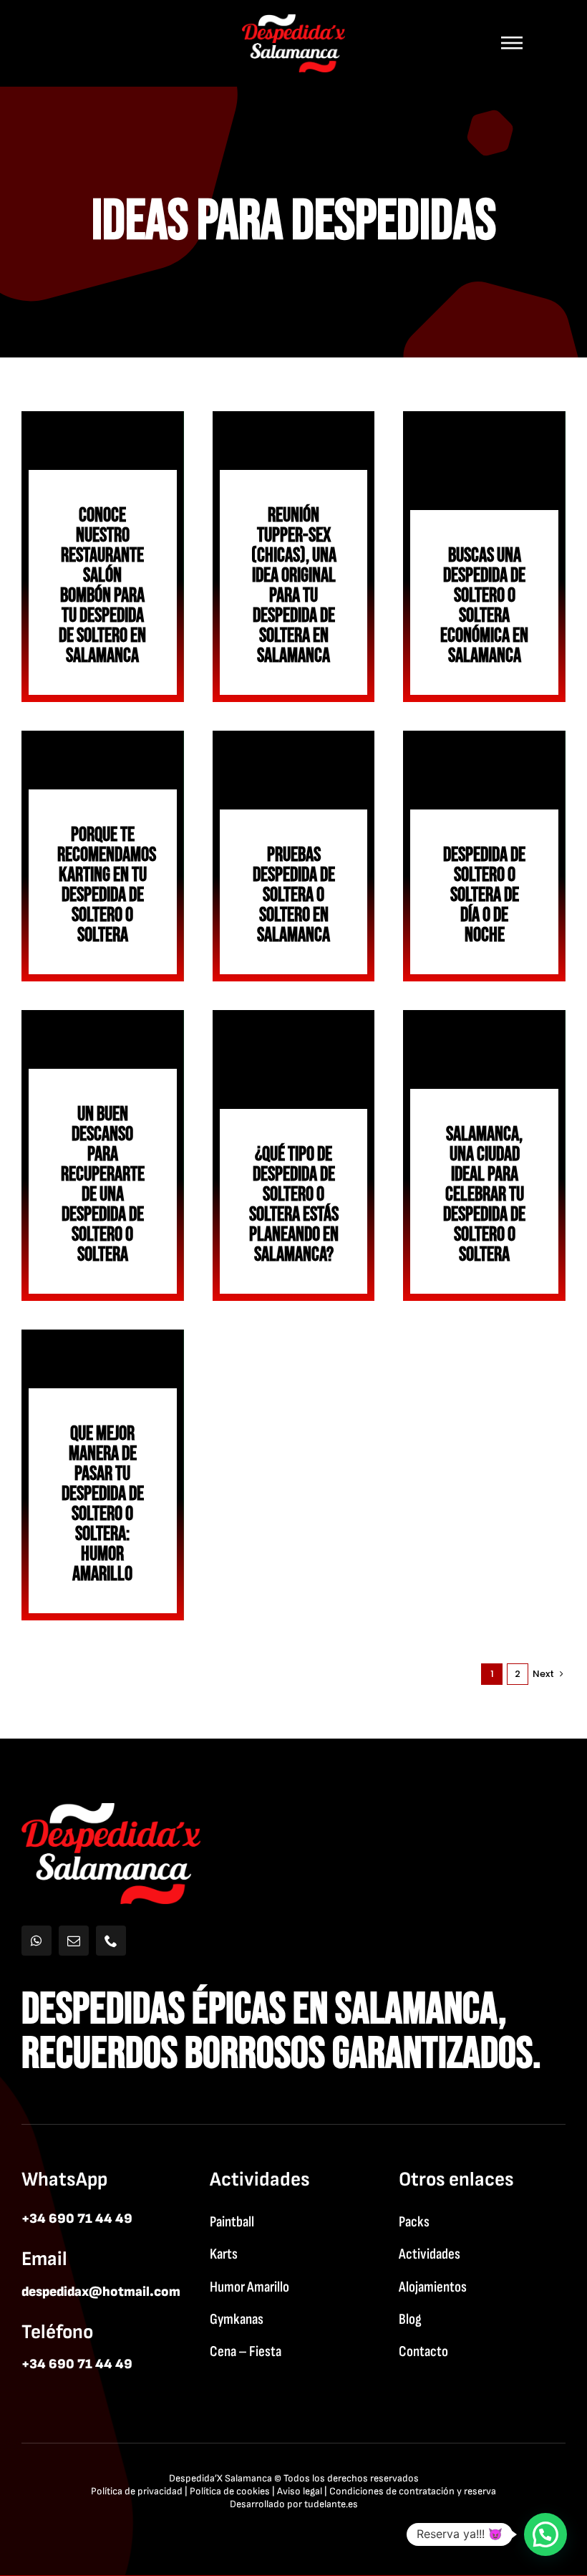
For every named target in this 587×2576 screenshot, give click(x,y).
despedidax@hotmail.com (101, 2292)
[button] (545, 2534)
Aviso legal (300, 2491)
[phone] (111, 1941)
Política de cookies (230, 2491)
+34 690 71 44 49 (77, 2219)
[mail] (74, 1941)
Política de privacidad (137, 2491)
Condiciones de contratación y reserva (413, 2491)
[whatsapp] (37, 1941)
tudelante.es (331, 2504)
